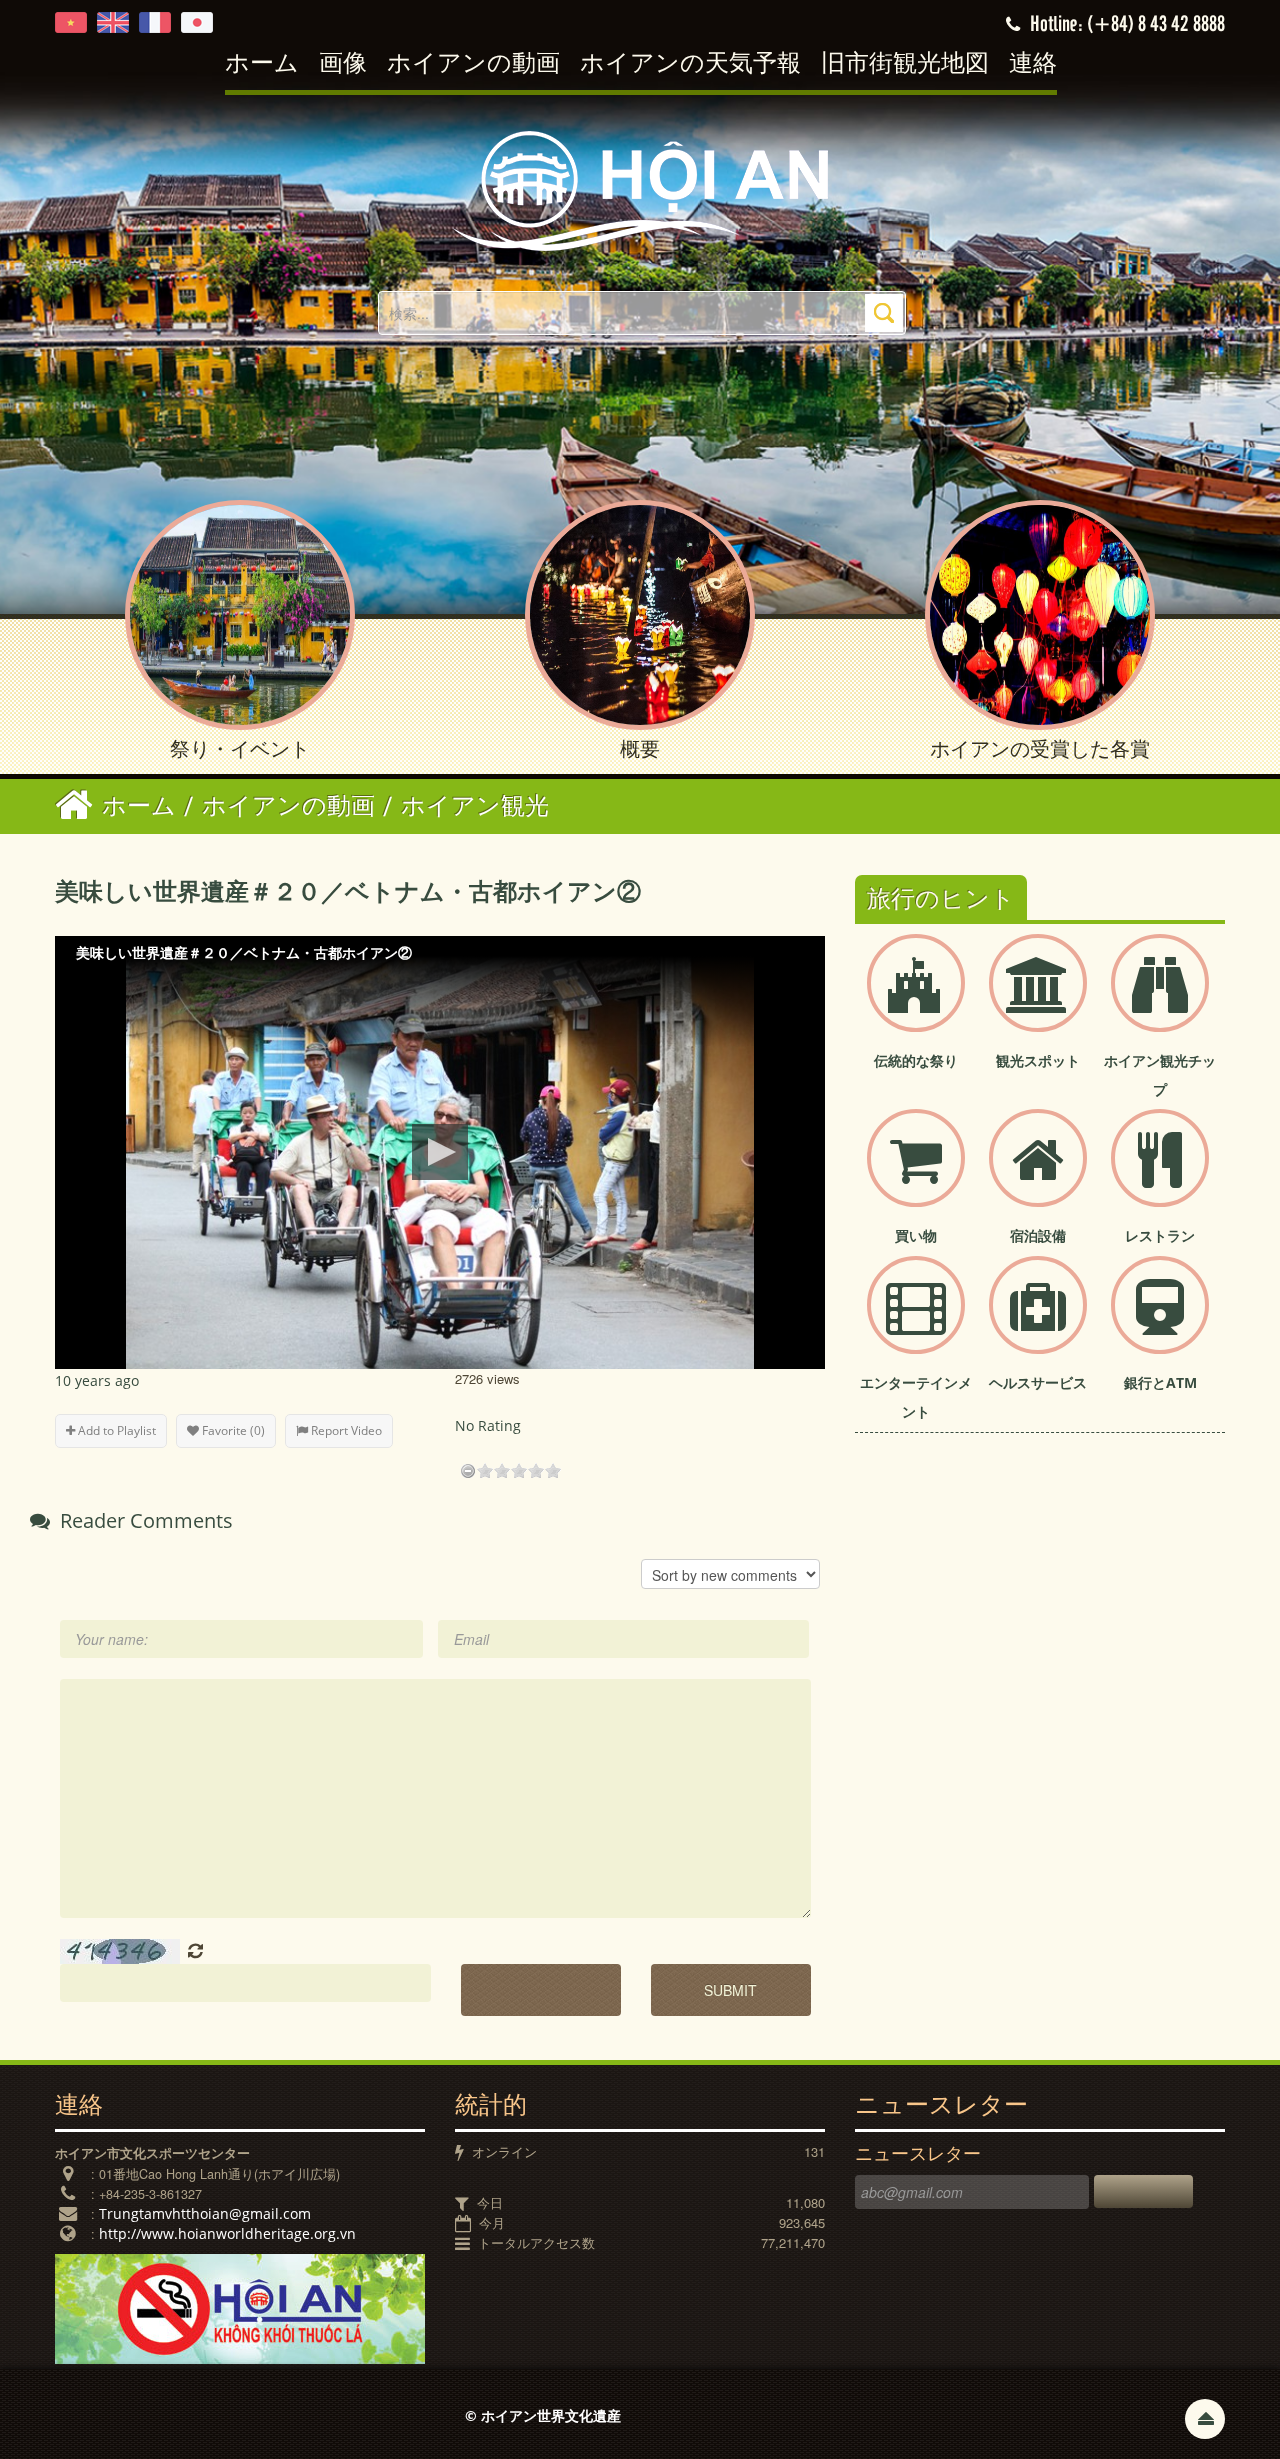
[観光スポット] (1038, 999)
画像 (343, 64)
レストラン (1160, 1235)
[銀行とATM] (1160, 1321)
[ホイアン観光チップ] (1160, 999)
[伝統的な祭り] (916, 999)
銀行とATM (1160, 1382)
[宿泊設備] (1038, 1174)
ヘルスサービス (1038, 1382)
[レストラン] (1160, 1174)
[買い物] (916, 1174)
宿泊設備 (1038, 1235)
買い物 (916, 1235)
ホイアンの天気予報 (690, 64)
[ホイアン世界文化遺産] (640, 189)
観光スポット (1038, 1060)
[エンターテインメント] (916, 1321)
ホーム (262, 64)
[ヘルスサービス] (1038, 1321)
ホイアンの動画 (473, 64)
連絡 (1033, 64)
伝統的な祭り (916, 1060)
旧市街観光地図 (905, 64)
